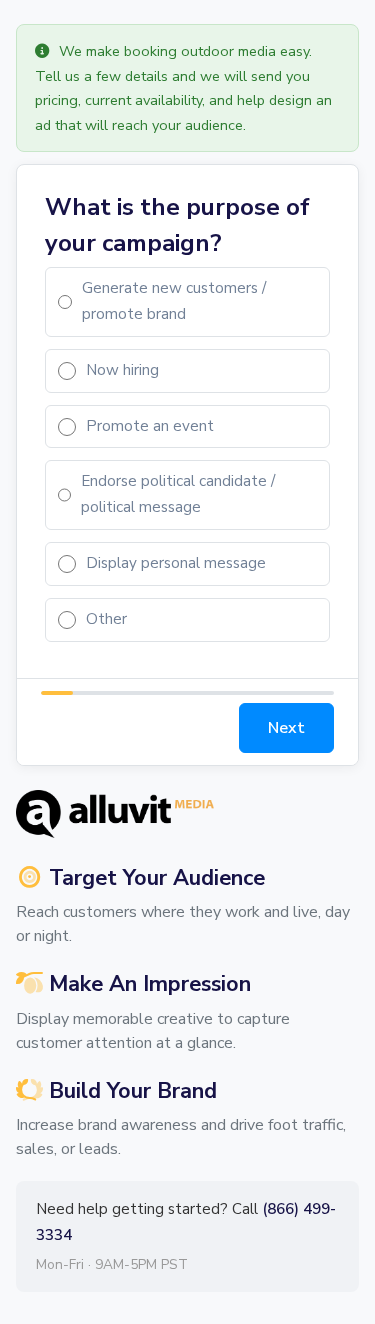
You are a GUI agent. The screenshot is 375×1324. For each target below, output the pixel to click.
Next (286, 728)
